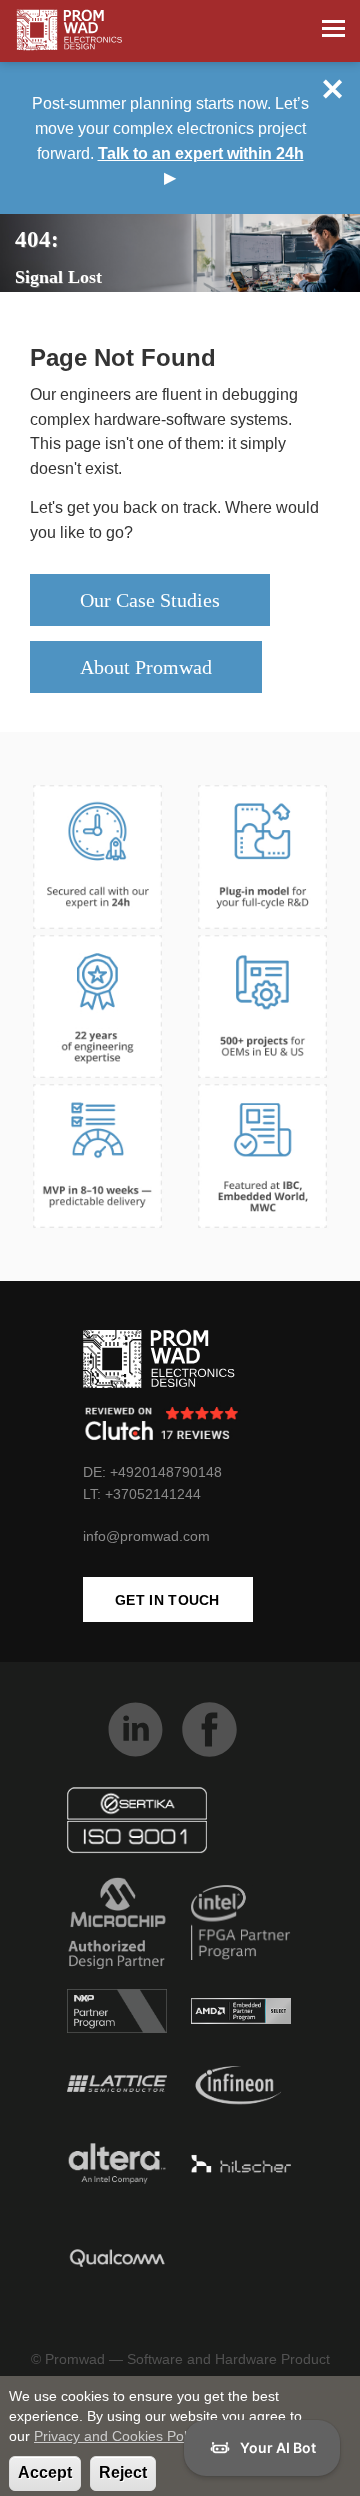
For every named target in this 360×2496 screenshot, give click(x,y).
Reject (123, 2472)
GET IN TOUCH (167, 1600)
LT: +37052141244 (142, 1494)
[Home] (69, 30)
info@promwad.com (146, 1536)
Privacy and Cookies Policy (118, 2436)
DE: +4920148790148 (152, 1472)
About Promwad (146, 667)
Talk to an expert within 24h (201, 153)
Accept (45, 2472)
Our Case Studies (150, 600)
